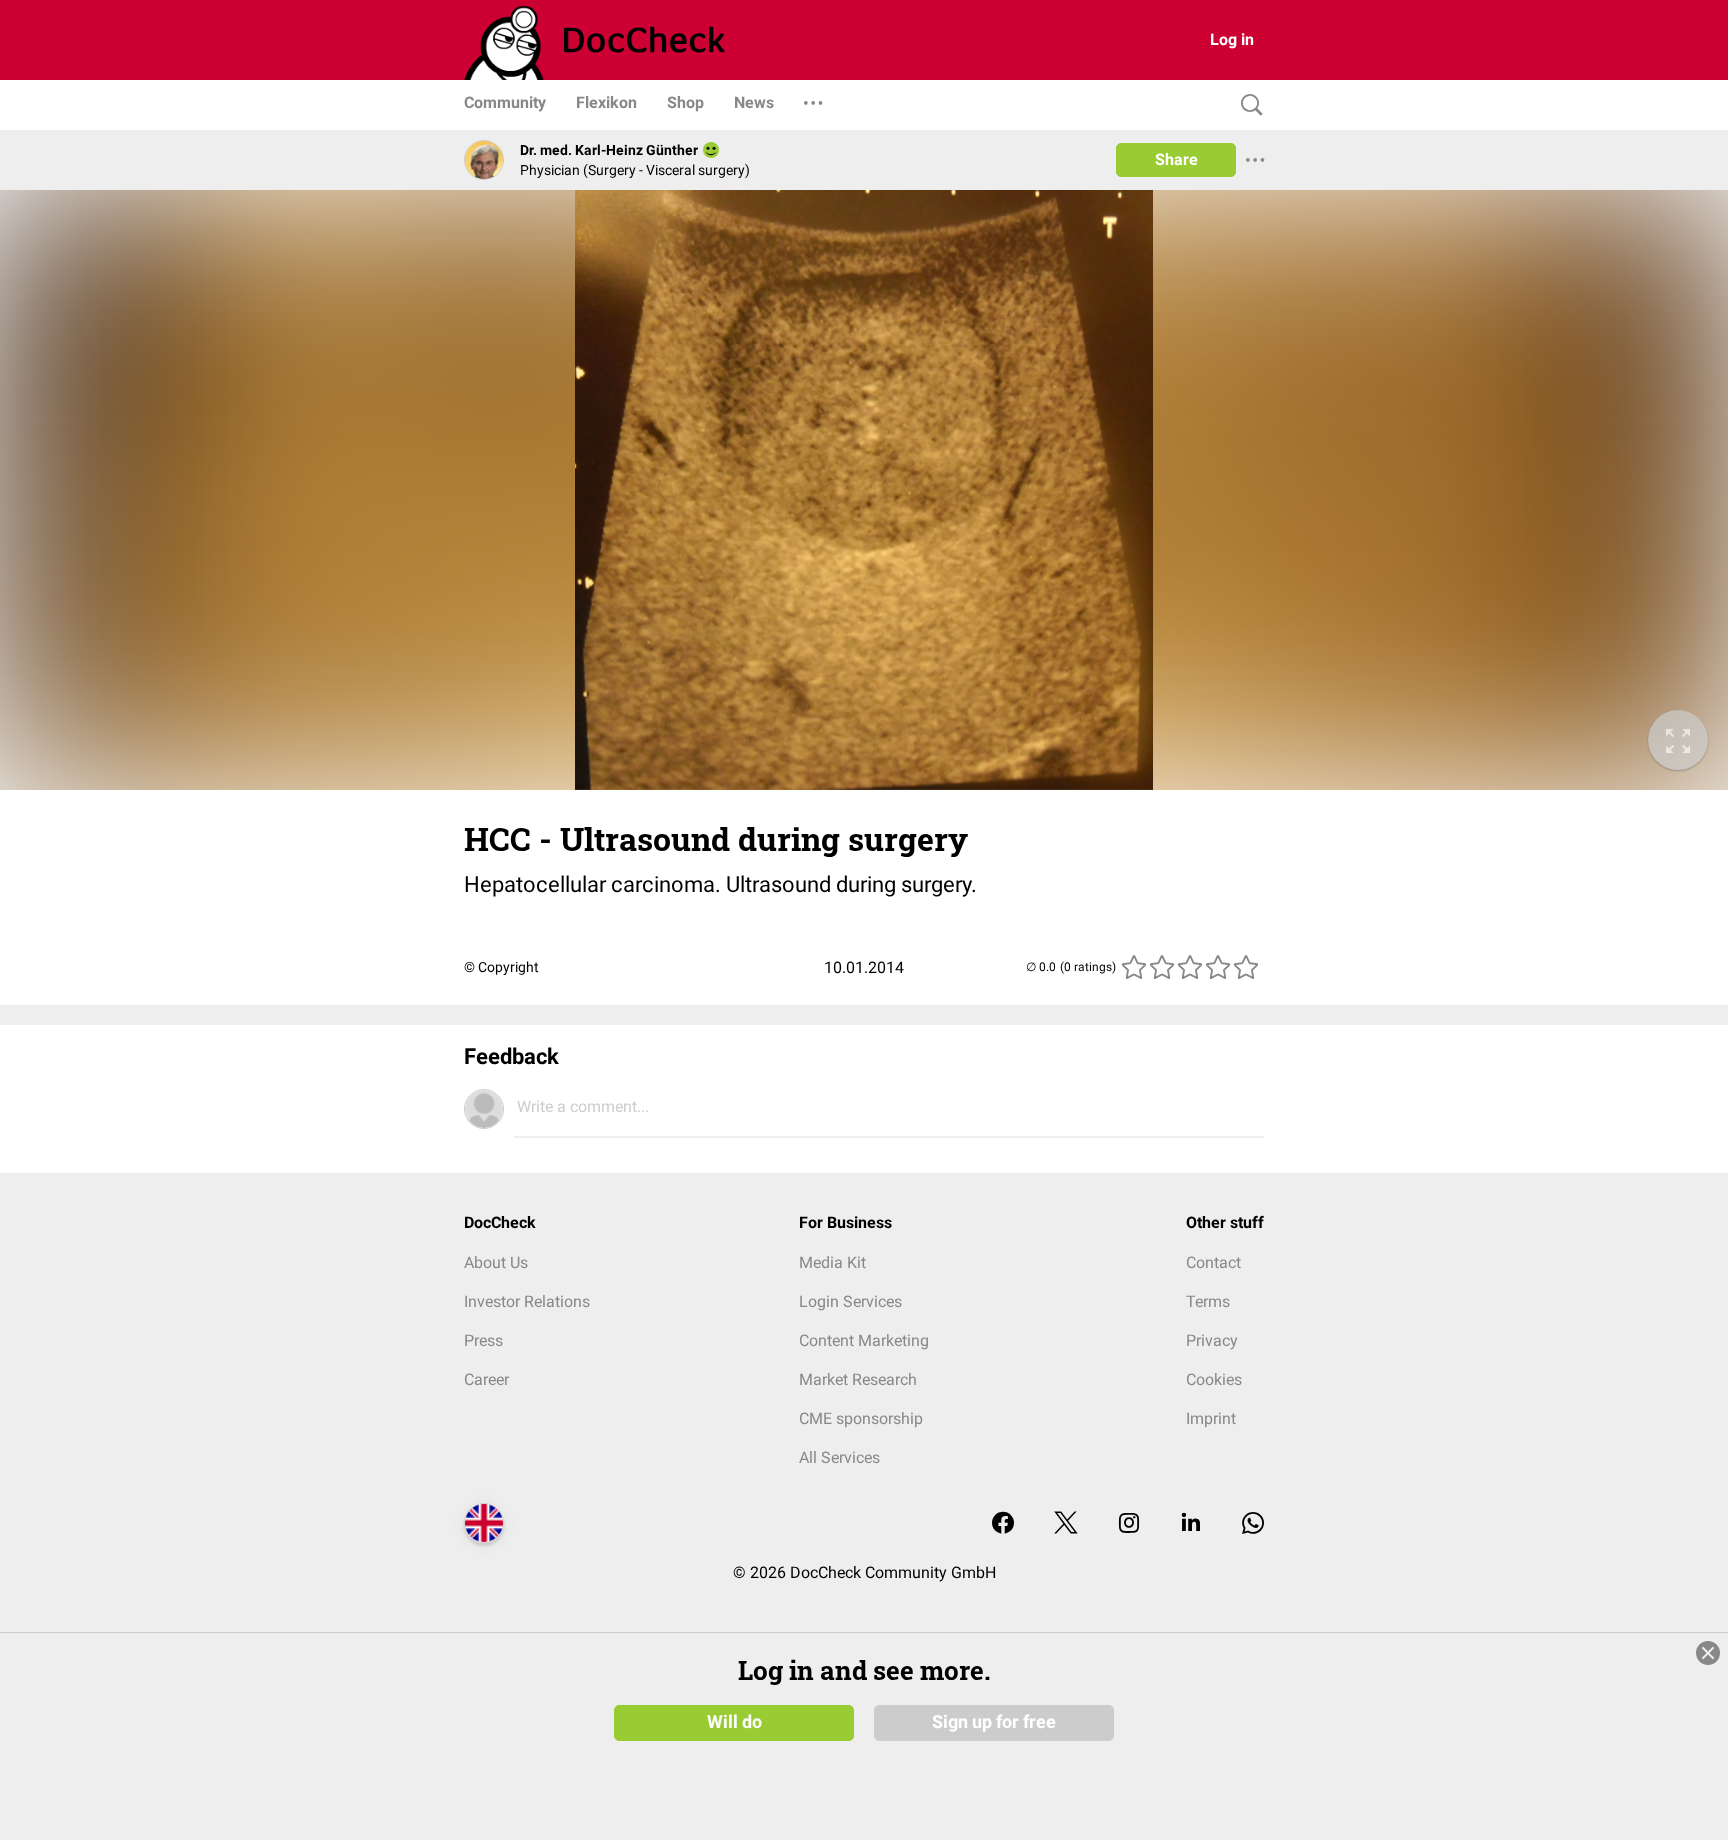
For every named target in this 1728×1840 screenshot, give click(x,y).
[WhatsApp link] (1253, 1524)
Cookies (1214, 1379)
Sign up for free (994, 1722)
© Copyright (501, 967)
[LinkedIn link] (1191, 1524)
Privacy (1212, 1340)
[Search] (1247, 105)
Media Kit (832, 1262)
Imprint (1211, 1418)
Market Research (858, 1379)
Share (1176, 159)
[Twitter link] (1066, 1524)
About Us (496, 1262)
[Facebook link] (1003, 1524)
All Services (839, 1457)
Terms (1208, 1301)
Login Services (850, 1301)
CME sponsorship (861, 1418)
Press (483, 1340)
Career (486, 1379)
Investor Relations (527, 1301)
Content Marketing (864, 1340)
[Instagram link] (1129, 1524)
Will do (734, 1722)
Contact (1213, 1262)
